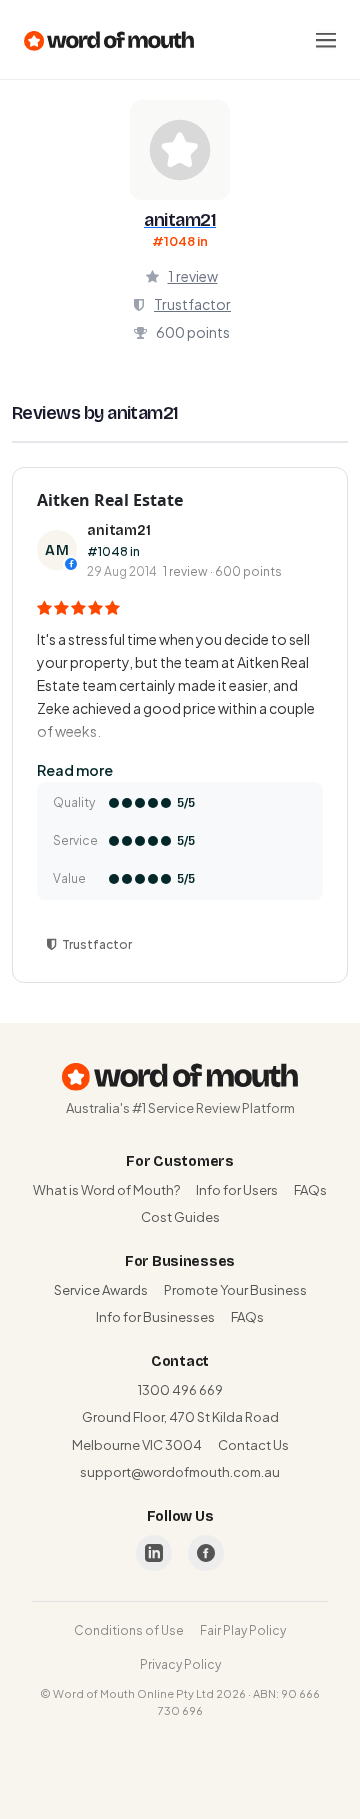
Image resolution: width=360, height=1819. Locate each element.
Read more (75, 770)
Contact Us (253, 1445)
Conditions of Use (129, 1630)
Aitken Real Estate (110, 500)
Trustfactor (192, 304)
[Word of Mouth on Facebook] (206, 1553)
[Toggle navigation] (326, 40)
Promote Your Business (235, 1290)
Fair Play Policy (243, 1630)
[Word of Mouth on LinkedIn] (154, 1553)
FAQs (310, 1190)
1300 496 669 (180, 1390)
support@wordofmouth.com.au (180, 1472)
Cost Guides (180, 1217)
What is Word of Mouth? (106, 1190)
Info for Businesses (155, 1317)
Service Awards (101, 1290)
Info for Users (237, 1190)
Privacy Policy (180, 1664)
